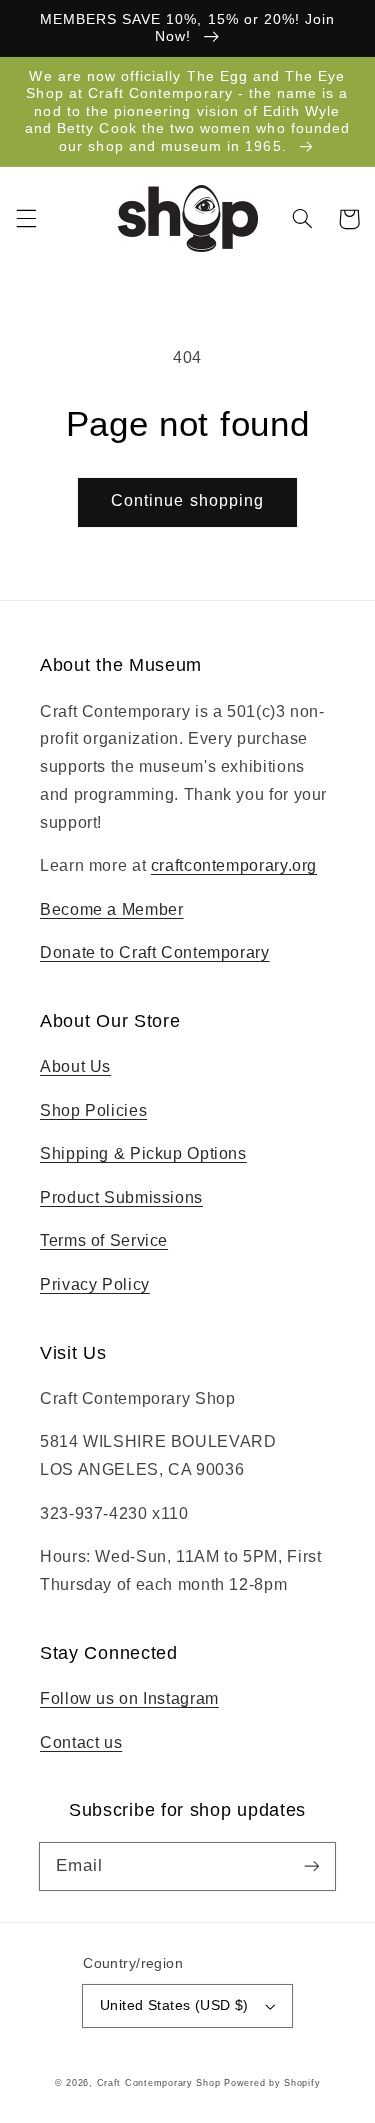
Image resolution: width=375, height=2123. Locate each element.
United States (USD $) (174, 2005)
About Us (75, 1066)
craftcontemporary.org (234, 865)
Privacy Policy (95, 1284)
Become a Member (111, 909)
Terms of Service (104, 1240)
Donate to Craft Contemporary (155, 952)
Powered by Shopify (272, 2083)
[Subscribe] (312, 1866)
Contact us (81, 1742)
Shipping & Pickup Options (143, 1153)
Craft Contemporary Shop (159, 2083)
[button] (26, 219)
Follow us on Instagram (129, 1698)
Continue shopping (187, 500)
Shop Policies (93, 1110)
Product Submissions (121, 1197)
